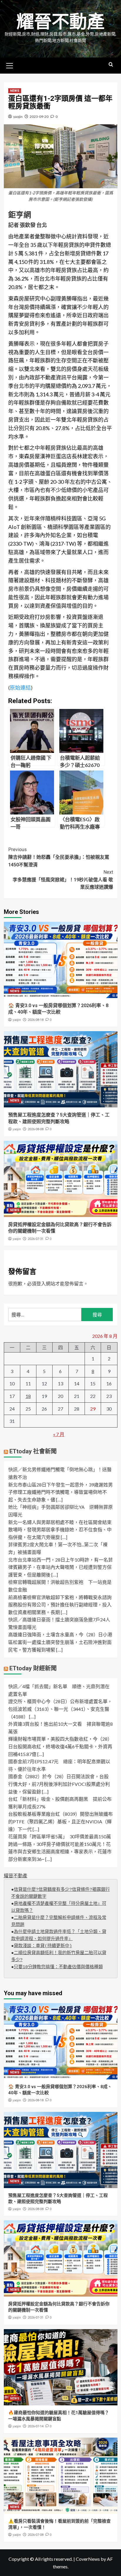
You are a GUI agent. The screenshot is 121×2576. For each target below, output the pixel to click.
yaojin (18, 117)
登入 (41, 1283)
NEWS (15, 91)
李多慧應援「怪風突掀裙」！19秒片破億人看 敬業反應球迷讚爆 (63, 880)
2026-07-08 (36, 2535)
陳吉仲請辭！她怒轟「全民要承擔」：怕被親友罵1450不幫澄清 (59, 857)
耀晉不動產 (60, 22)
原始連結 (20, 688)
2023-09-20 (39, 117)
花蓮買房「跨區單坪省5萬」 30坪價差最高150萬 (60, 1836)
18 (28, 1396)
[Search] (111, 65)
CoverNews (88, 2559)
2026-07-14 (36, 2426)
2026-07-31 (36, 1239)
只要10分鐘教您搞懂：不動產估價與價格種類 (58, 1967)
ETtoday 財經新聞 (33, 1668)
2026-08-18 (36, 1020)
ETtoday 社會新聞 (33, 1451)
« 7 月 (59, 1434)
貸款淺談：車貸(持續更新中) (43, 1946)
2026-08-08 (36, 1129)
